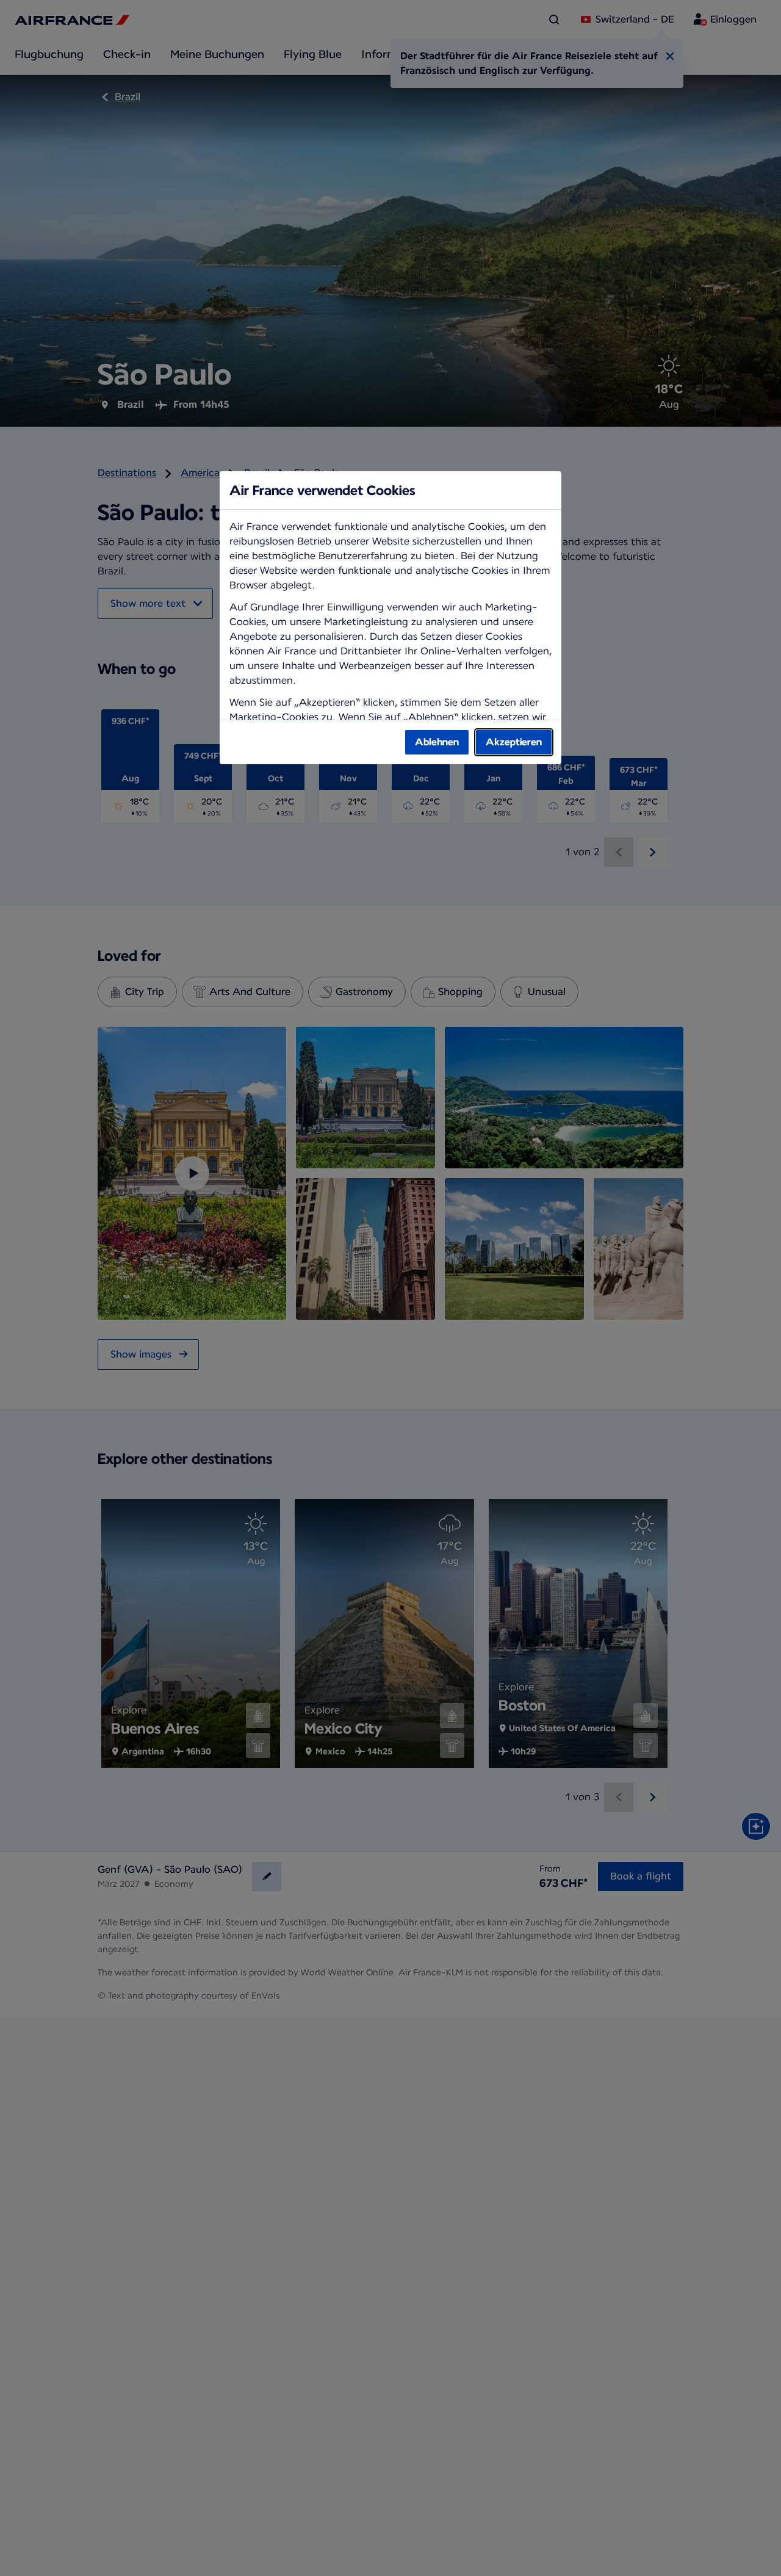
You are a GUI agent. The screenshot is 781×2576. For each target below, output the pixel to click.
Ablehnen (437, 742)
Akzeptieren (514, 742)
